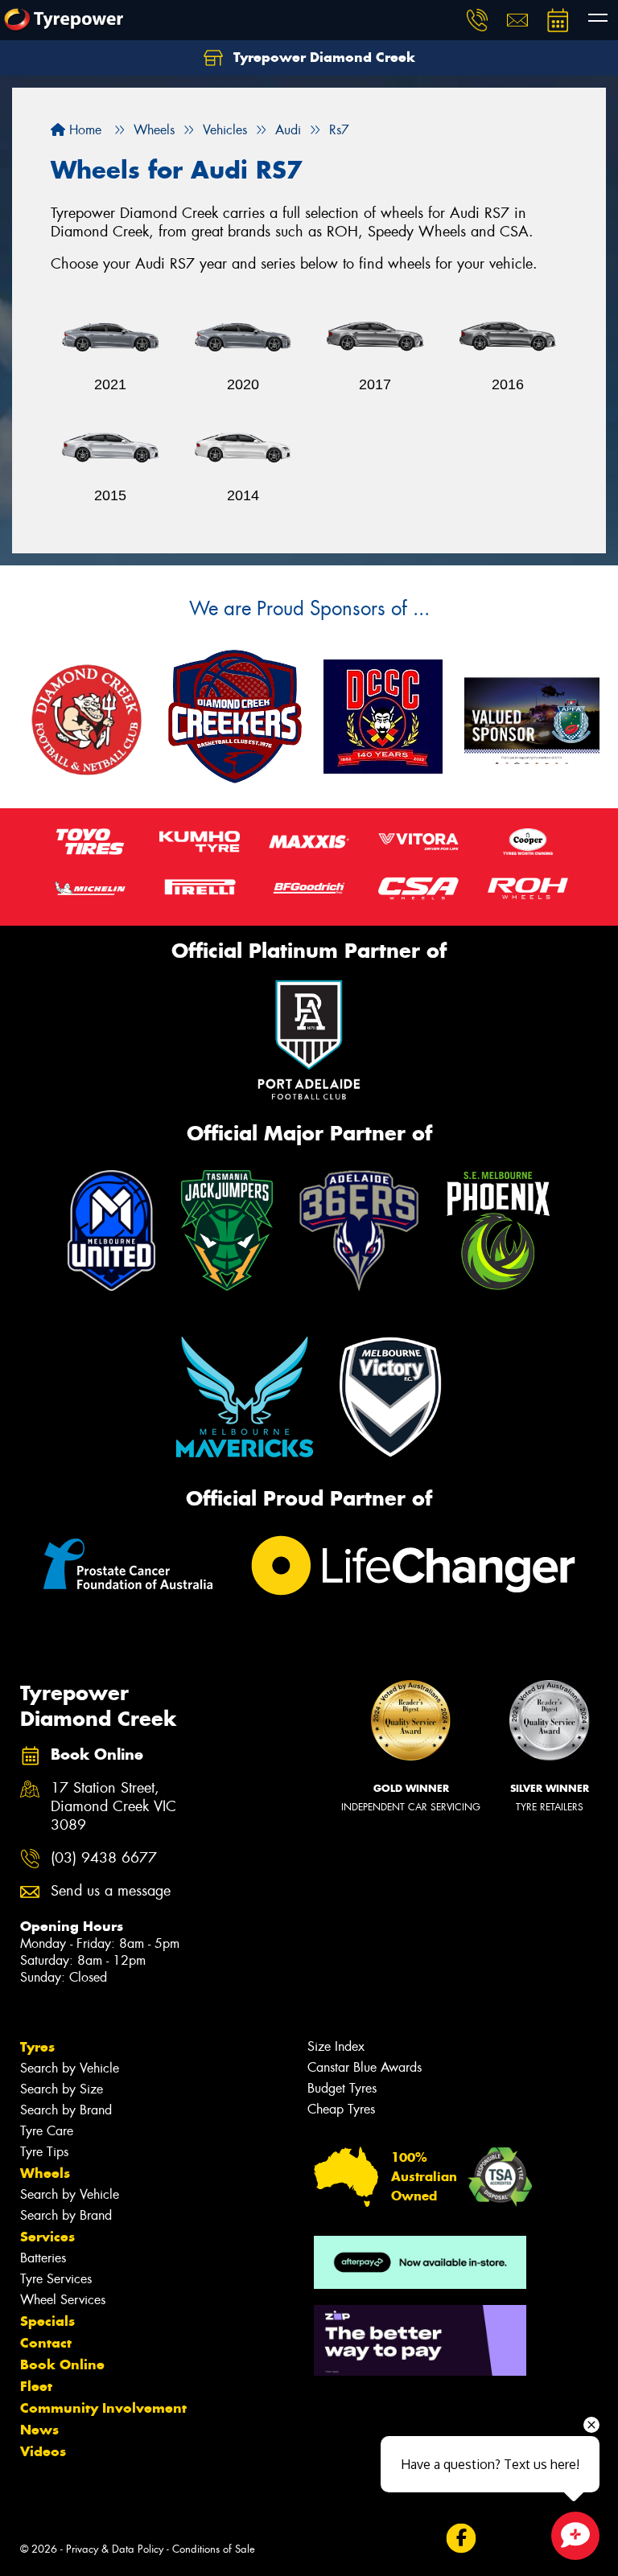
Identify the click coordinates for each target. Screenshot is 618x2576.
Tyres (37, 2047)
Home (83, 130)
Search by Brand (66, 2110)
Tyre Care (47, 2131)
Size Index (336, 2046)
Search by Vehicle (70, 2068)
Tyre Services (56, 2279)
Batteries (43, 2258)
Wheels (45, 2173)
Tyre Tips (44, 2152)
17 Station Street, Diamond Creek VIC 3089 (113, 1807)
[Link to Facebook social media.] (461, 2539)
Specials (47, 2321)
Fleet (36, 2386)
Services (47, 2237)
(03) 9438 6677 (104, 1858)
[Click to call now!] (477, 20)
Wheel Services (63, 2300)
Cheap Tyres (341, 2109)
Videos (43, 2451)
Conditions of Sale (214, 2549)
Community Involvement (103, 2408)
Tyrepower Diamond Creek (322, 57)
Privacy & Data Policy (115, 2549)
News (39, 2430)
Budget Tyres (342, 2088)
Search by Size (62, 2089)
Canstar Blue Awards (365, 2067)
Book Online (62, 2364)
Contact (46, 2343)
